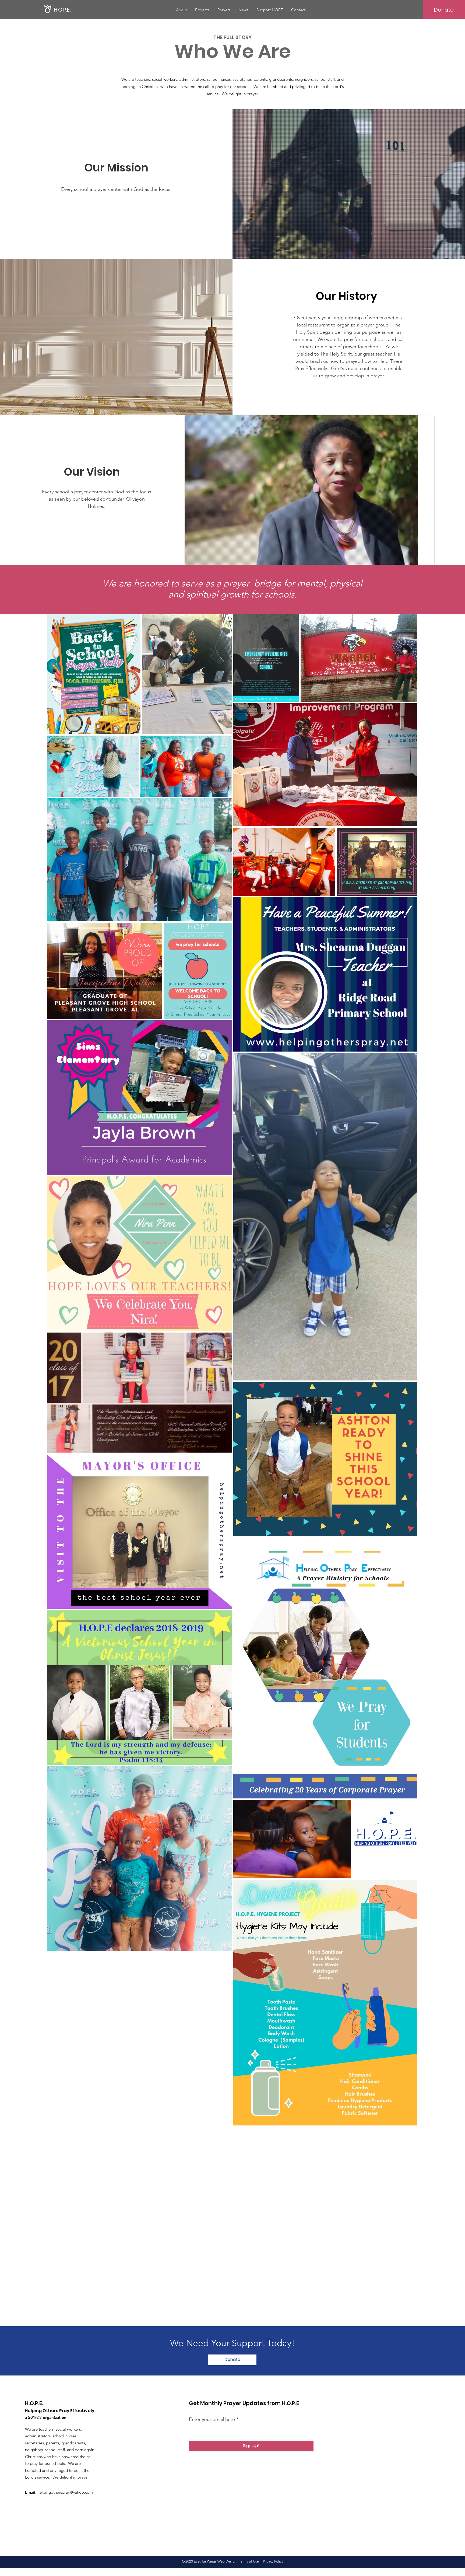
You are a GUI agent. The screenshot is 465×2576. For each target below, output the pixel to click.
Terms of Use (249, 2561)
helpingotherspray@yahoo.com (65, 2492)
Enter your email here (212, 2419)
